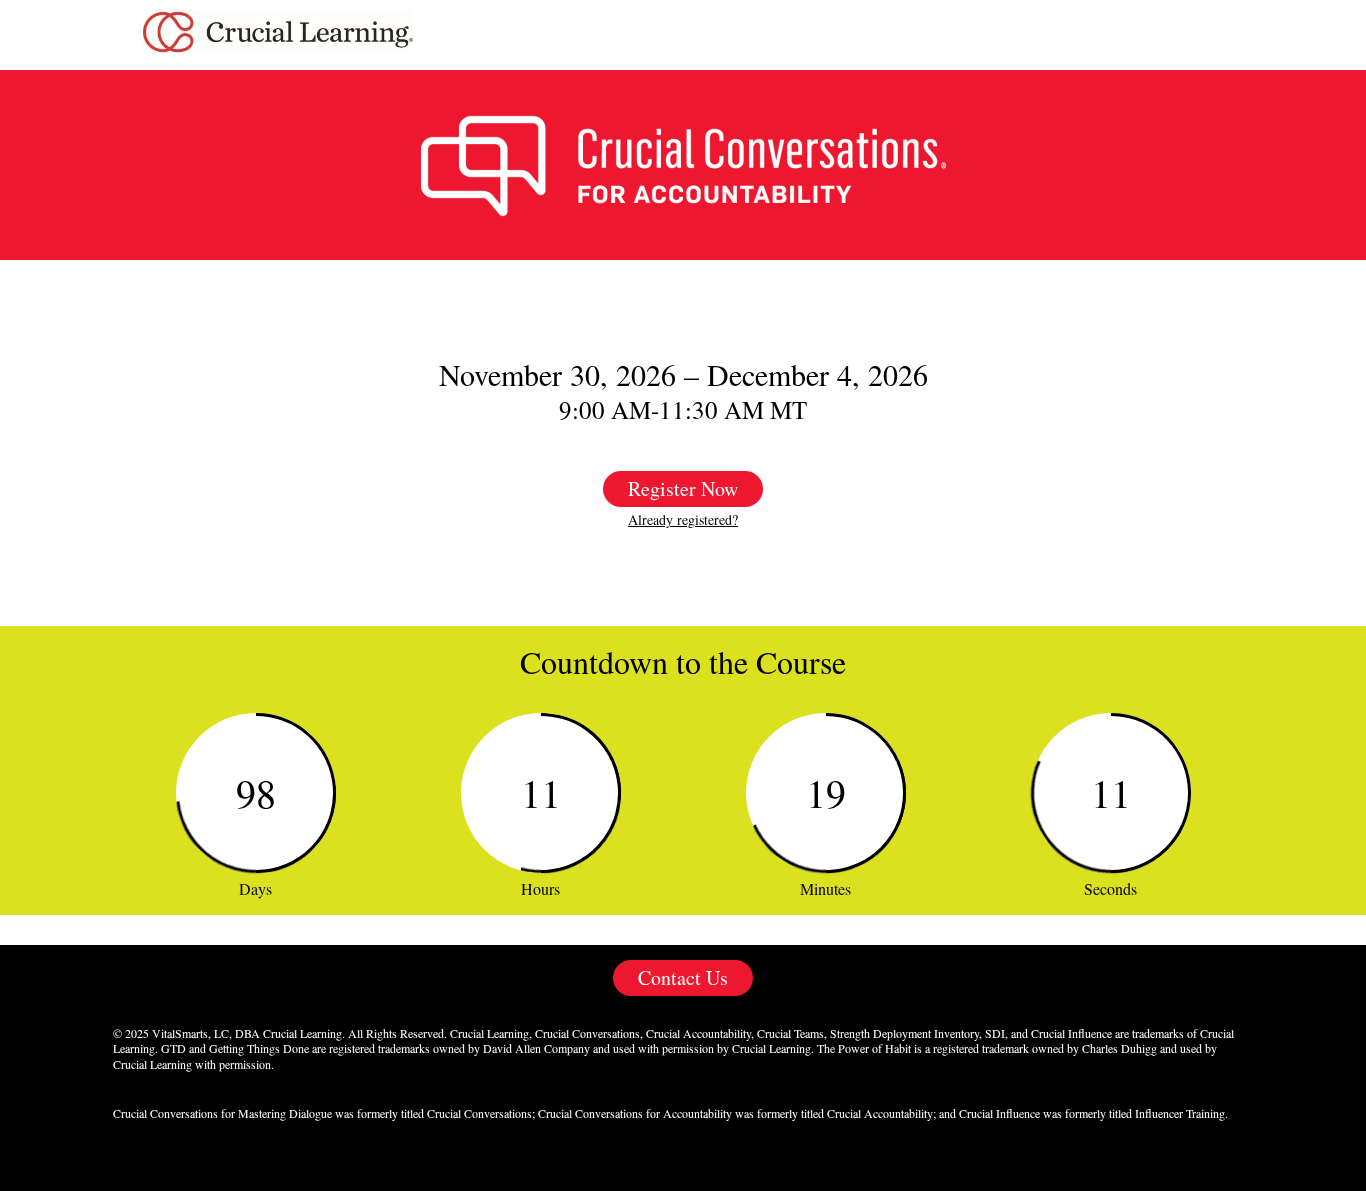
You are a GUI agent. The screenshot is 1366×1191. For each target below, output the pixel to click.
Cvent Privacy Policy (683, 1164)
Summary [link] (1179, 35)
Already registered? (683, 520)
